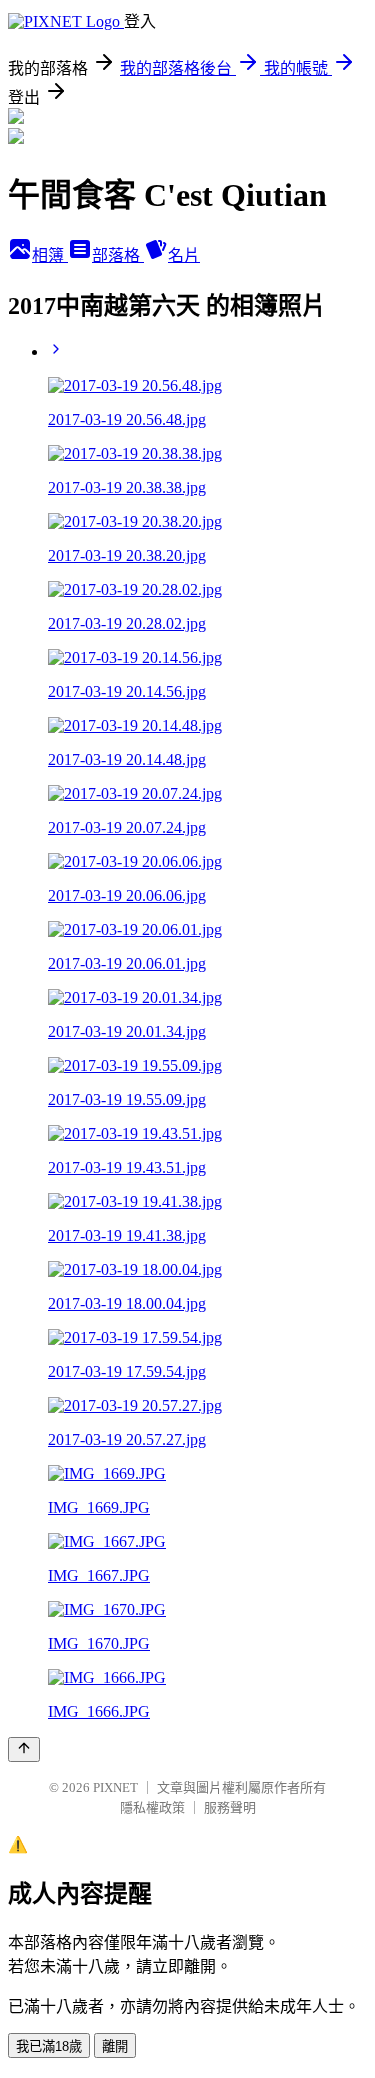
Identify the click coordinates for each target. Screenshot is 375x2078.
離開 (115, 2046)
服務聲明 (230, 1807)
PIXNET (115, 1787)
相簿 (50, 255)
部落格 (118, 255)
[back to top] (24, 1749)
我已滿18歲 (49, 2046)
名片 (184, 255)
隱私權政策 (152, 1807)
